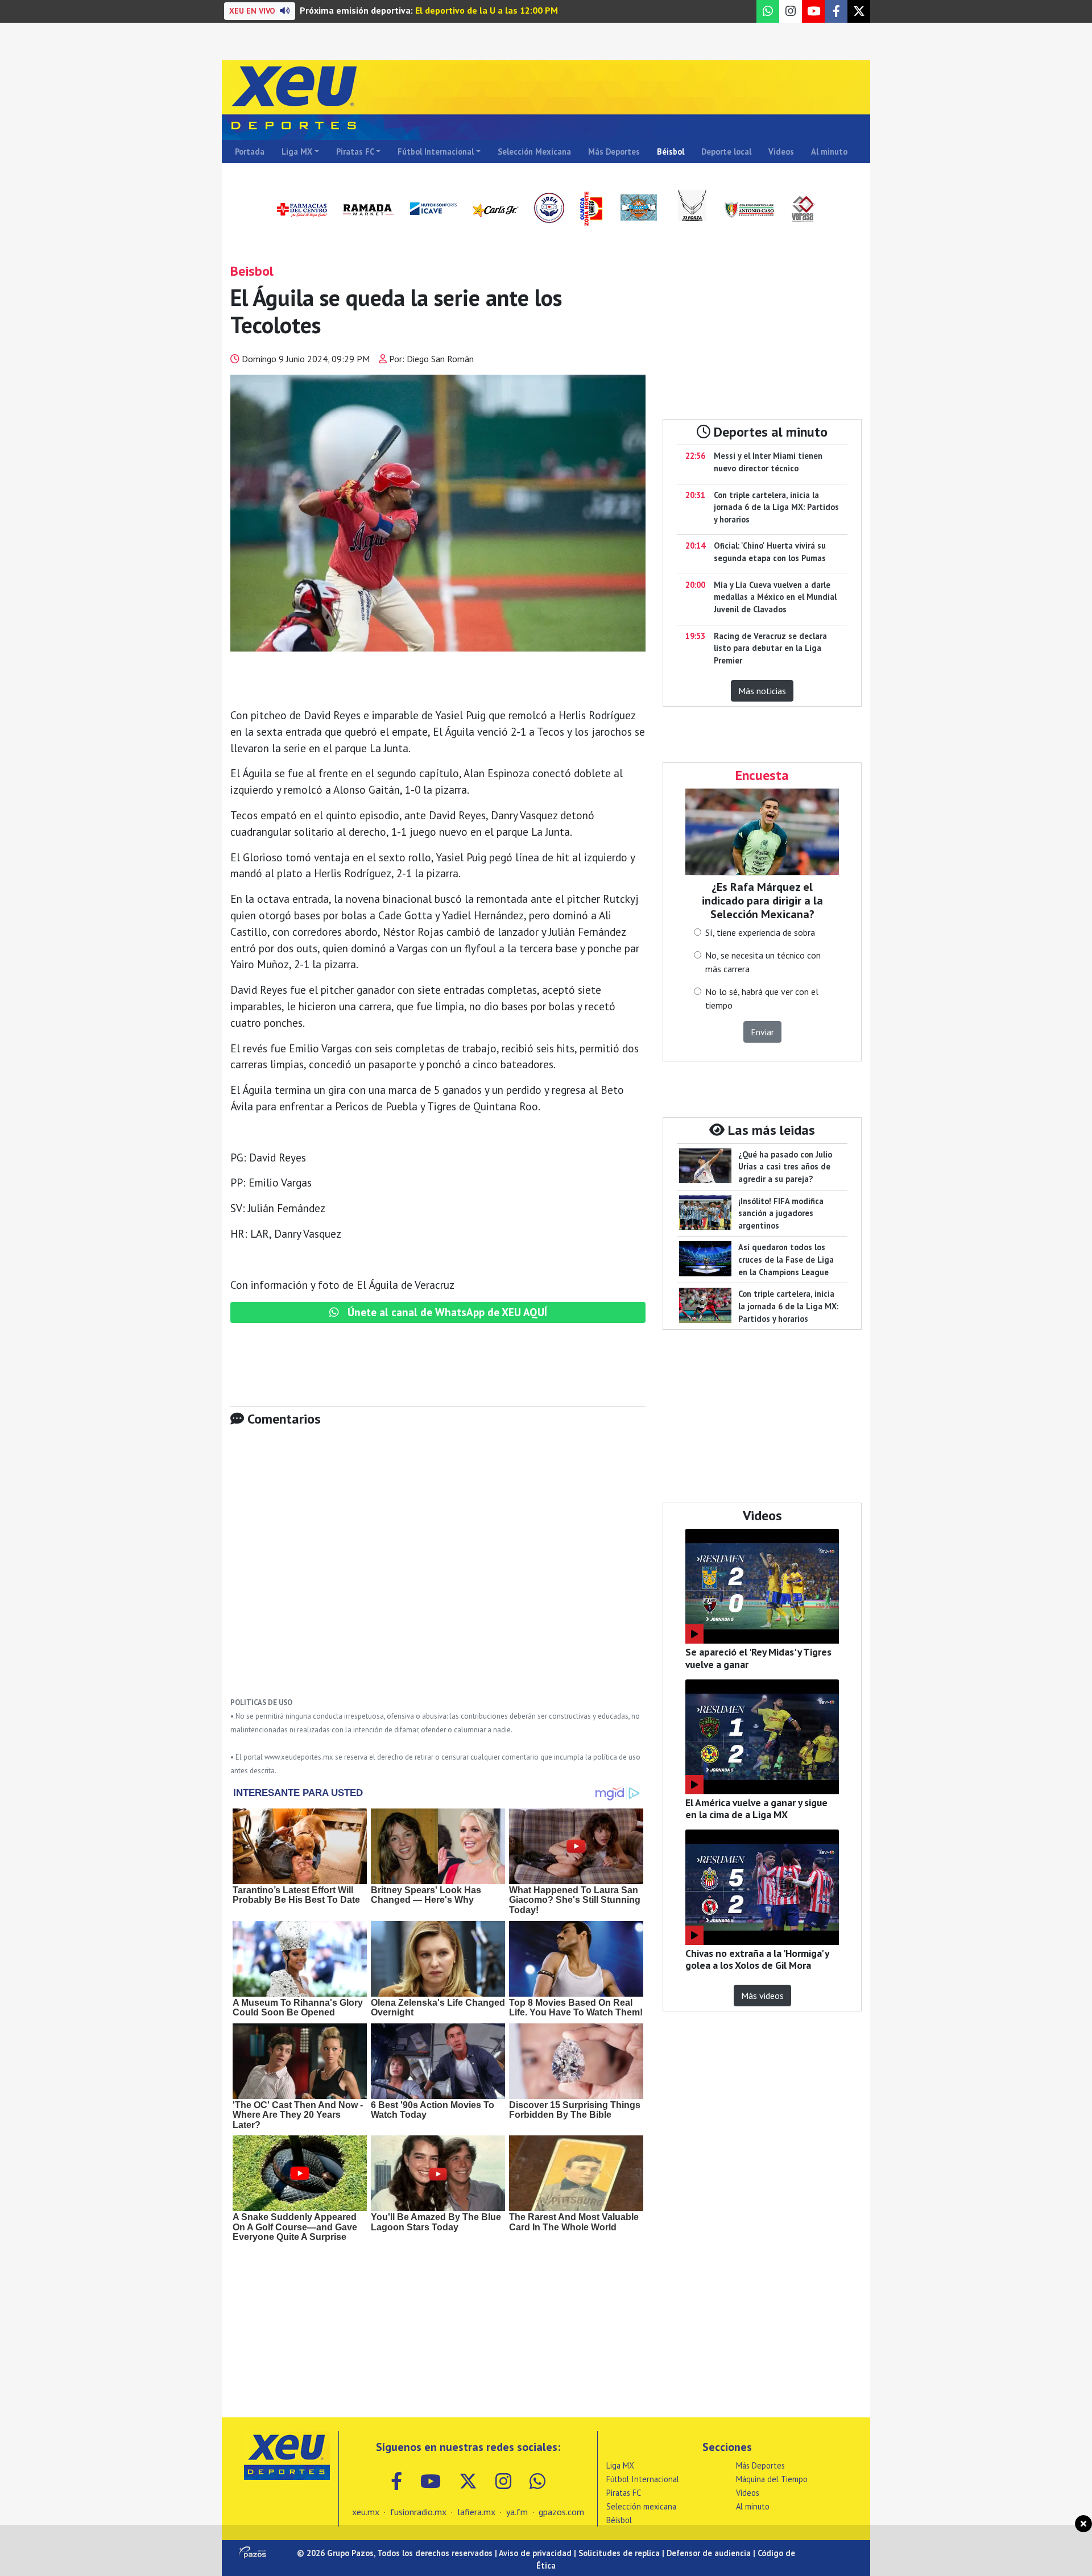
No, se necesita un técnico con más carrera (763, 962)
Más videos (762, 1996)
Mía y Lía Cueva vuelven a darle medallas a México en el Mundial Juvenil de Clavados (775, 597)
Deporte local (726, 152)
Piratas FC (355, 152)
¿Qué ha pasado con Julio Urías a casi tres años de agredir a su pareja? (785, 1167)
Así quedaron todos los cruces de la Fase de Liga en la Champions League (786, 1259)
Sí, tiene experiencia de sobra (760, 932)
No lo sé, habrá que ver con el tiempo (762, 998)
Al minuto (829, 152)
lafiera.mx (476, 2512)
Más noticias (762, 691)
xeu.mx (366, 2512)
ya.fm (517, 2512)
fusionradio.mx (418, 2512)
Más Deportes (614, 152)
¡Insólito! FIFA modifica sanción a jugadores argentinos (781, 1213)
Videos (781, 152)
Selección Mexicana (534, 152)
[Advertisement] (438, 1570)
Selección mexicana (641, 2506)
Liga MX (297, 152)
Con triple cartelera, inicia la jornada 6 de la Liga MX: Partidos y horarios (776, 507)
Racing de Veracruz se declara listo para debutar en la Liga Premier (770, 648)
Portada (250, 152)
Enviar (762, 1032)
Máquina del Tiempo (772, 2479)
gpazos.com (561, 2512)
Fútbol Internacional (436, 152)
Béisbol (671, 152)
